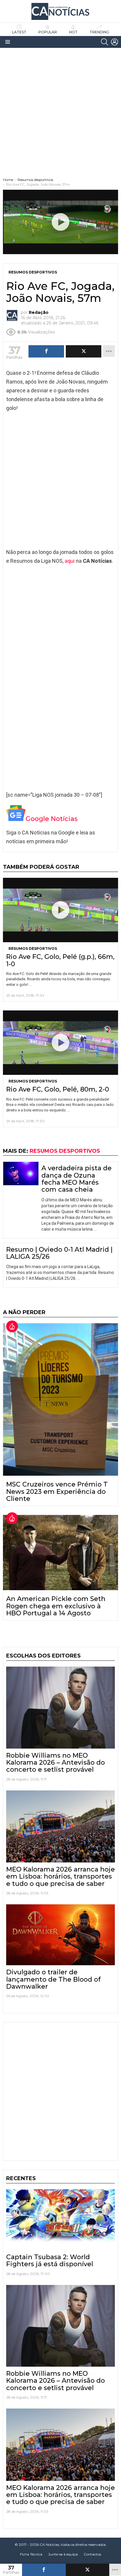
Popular (48, 32)
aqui (70, 561)
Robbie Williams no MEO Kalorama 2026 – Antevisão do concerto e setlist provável (56, 1763)
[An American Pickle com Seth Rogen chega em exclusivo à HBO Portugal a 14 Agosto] (60, 1553)
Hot (73, 32)
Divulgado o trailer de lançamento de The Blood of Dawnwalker (53, 1979)
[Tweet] (88, 2570)
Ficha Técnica (31, 2554)
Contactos (92, 2554)
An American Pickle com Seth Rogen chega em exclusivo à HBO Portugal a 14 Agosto (56, 1606)
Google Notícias (52, 819)
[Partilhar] (44, 2570)
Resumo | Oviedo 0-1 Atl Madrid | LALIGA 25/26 (59, 1253)
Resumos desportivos (33, 949)
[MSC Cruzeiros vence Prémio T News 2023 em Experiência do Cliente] (60, 1399)
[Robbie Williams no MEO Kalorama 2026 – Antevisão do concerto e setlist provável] (60, 1708)
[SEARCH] (105, 42)
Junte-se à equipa (63, 2554)
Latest (19, 32)
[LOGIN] (115, 42)
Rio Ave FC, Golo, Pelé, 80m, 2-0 (58, 1089)
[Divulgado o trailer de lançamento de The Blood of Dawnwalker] (60, 1935)
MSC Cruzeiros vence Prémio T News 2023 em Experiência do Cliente (57, 1491)
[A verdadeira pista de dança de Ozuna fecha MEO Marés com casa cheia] (21, 1174)
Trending (99, 32)
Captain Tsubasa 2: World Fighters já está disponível (50, 2261)
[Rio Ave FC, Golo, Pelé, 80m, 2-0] (60, 1043)
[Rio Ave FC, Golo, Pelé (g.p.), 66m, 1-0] (60, 910)
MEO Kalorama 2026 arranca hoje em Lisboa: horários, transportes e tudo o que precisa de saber (60, 1877)
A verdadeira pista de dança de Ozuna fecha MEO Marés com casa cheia (77, 1179)
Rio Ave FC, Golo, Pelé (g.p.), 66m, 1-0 (60, 960)
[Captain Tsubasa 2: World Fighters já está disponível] (60, 2220)
